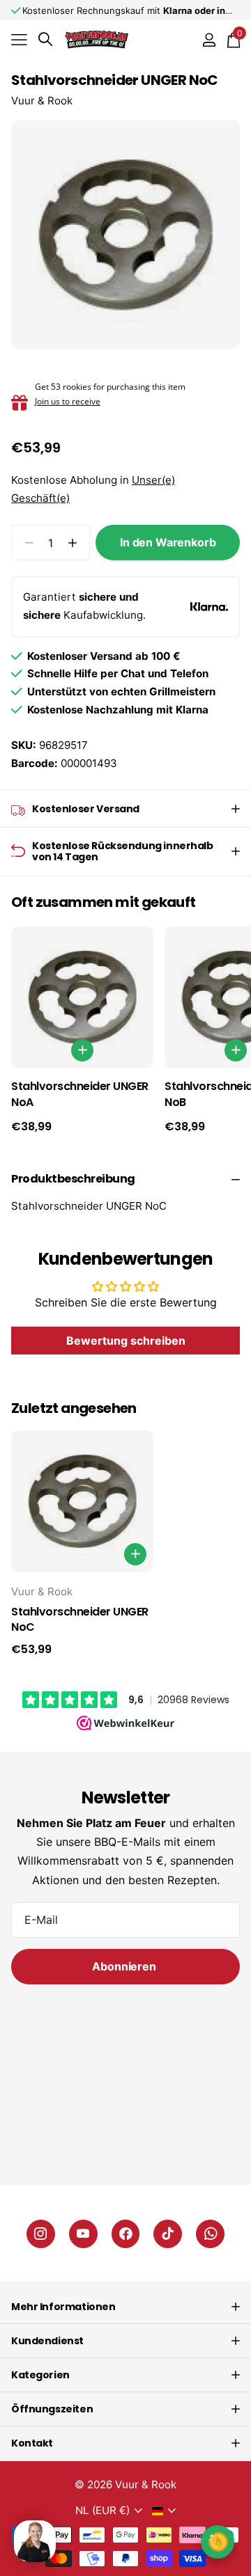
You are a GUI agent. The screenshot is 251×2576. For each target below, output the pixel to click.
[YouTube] (83, 2234)
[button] (72, 543)
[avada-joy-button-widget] (218, 2542)
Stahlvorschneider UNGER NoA (80, 1095)
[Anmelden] (209, 40)
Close (125, 2307)
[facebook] (126, 2234)
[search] (45, 39)
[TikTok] (168, 2234)
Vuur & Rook (42, 101)
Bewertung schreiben (126, 1341)
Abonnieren (125, 1966)
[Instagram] (41, 2234)
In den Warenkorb (168, 542)
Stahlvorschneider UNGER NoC (80, 1620)
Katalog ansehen (19, 39)
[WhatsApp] (210, 2234)
